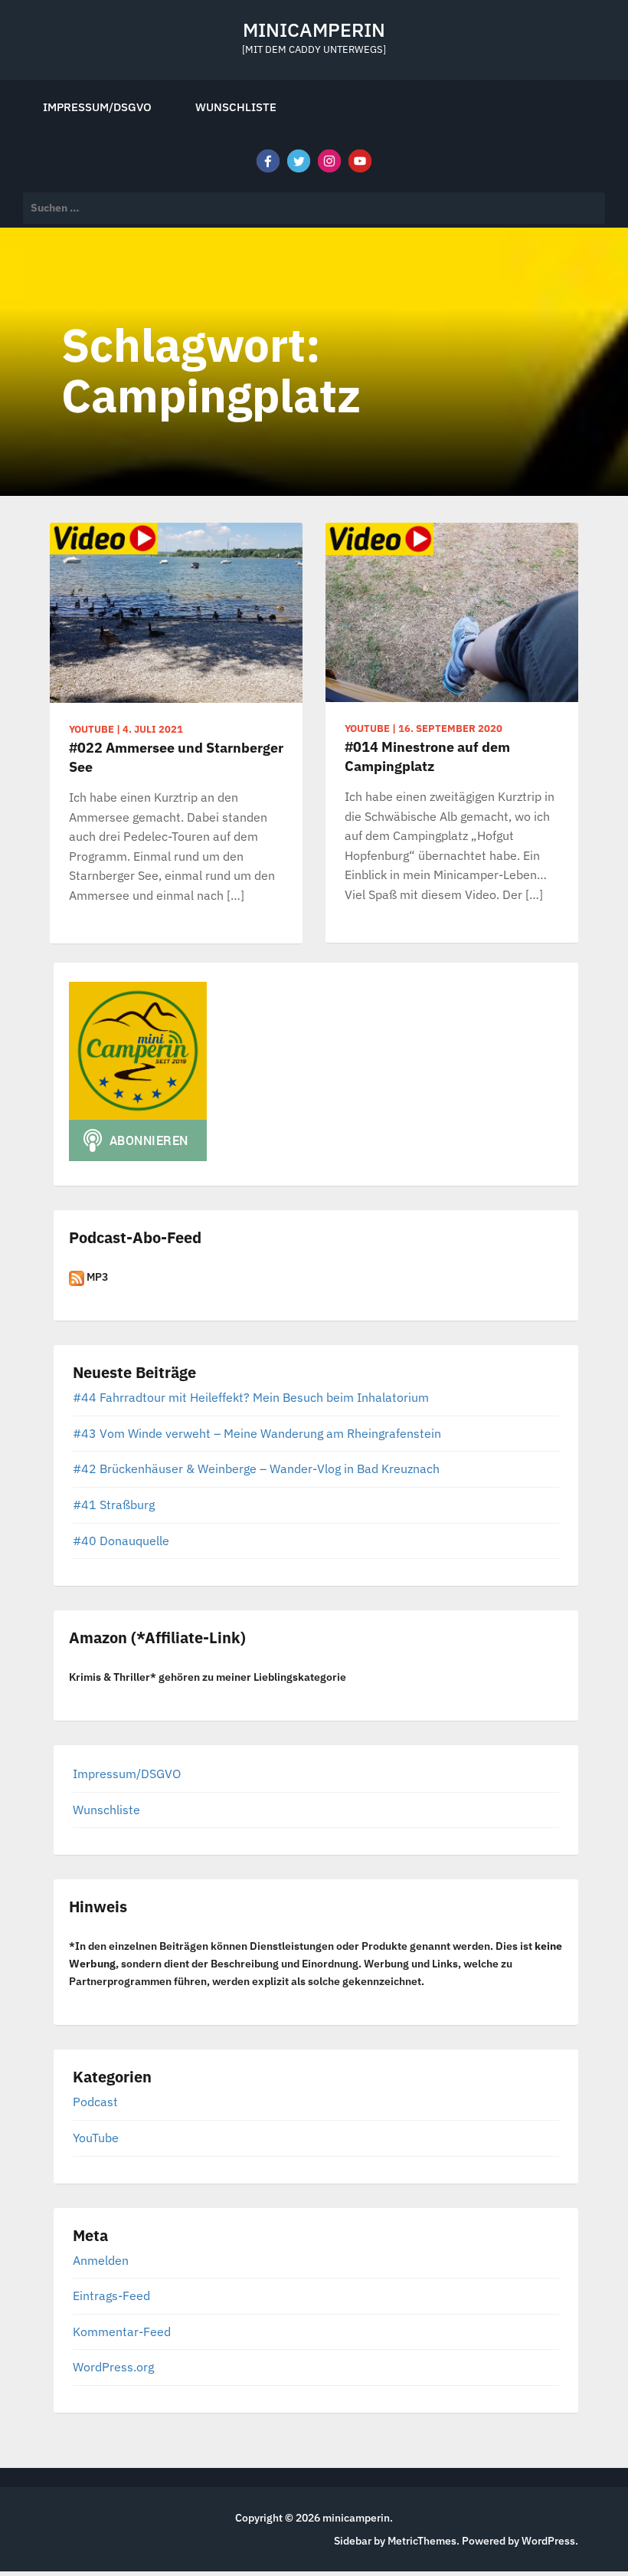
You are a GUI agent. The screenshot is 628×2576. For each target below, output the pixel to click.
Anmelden (101, 2260)
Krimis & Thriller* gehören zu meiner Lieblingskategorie (208, 1677)
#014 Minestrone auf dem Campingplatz (427, 756)
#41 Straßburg (114, 1505)
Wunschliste (236, 107)
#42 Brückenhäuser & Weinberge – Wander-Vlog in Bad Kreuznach (256, 1468)
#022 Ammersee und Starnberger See (176, 757)
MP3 (96, 1277)
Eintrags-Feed (111, 2295)
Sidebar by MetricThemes (395, 2541)
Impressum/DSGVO (97, 107)
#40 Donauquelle (121, 1541)
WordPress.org (113, 2367)
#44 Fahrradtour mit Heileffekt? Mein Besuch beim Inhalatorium (251, 1397)
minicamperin (314, 30)
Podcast (95, 2102)
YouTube (96, 2138)
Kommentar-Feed (122, 2332)
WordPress (548, 2541)
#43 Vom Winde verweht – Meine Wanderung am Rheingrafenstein (257, 1433)
